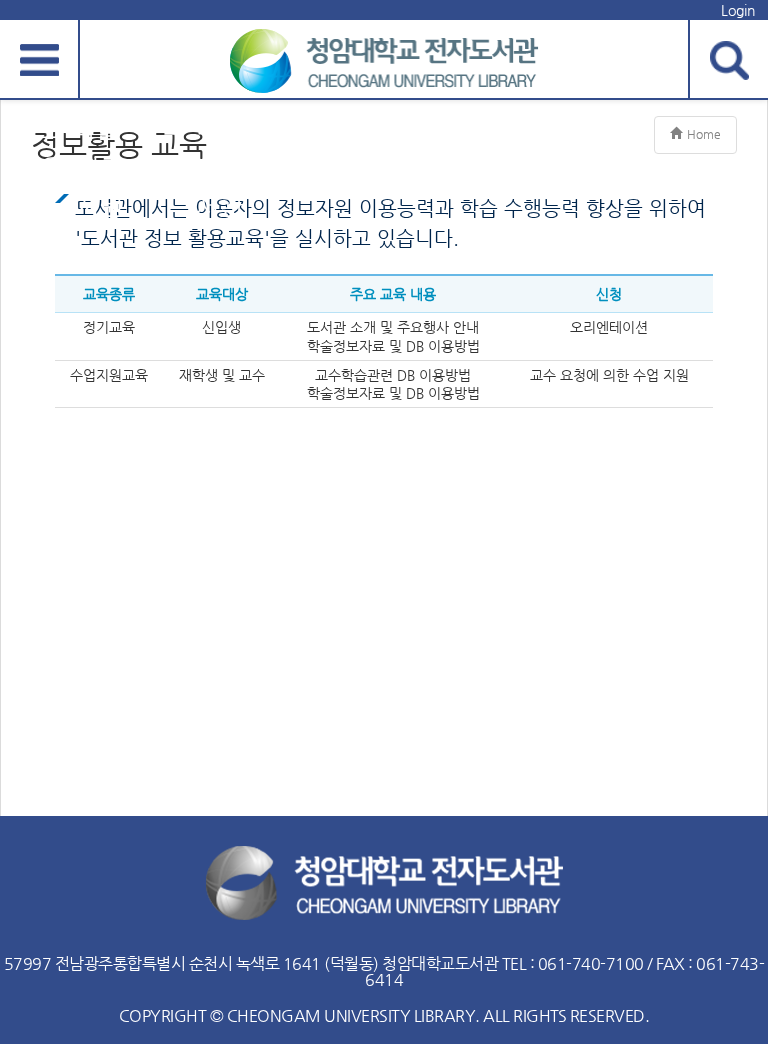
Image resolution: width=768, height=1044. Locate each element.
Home (704, 134)
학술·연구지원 (100, 167)
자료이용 (40, 148)
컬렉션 (160, 148)
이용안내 (280, 148)
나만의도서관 (220, 167)
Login (738, 10)
